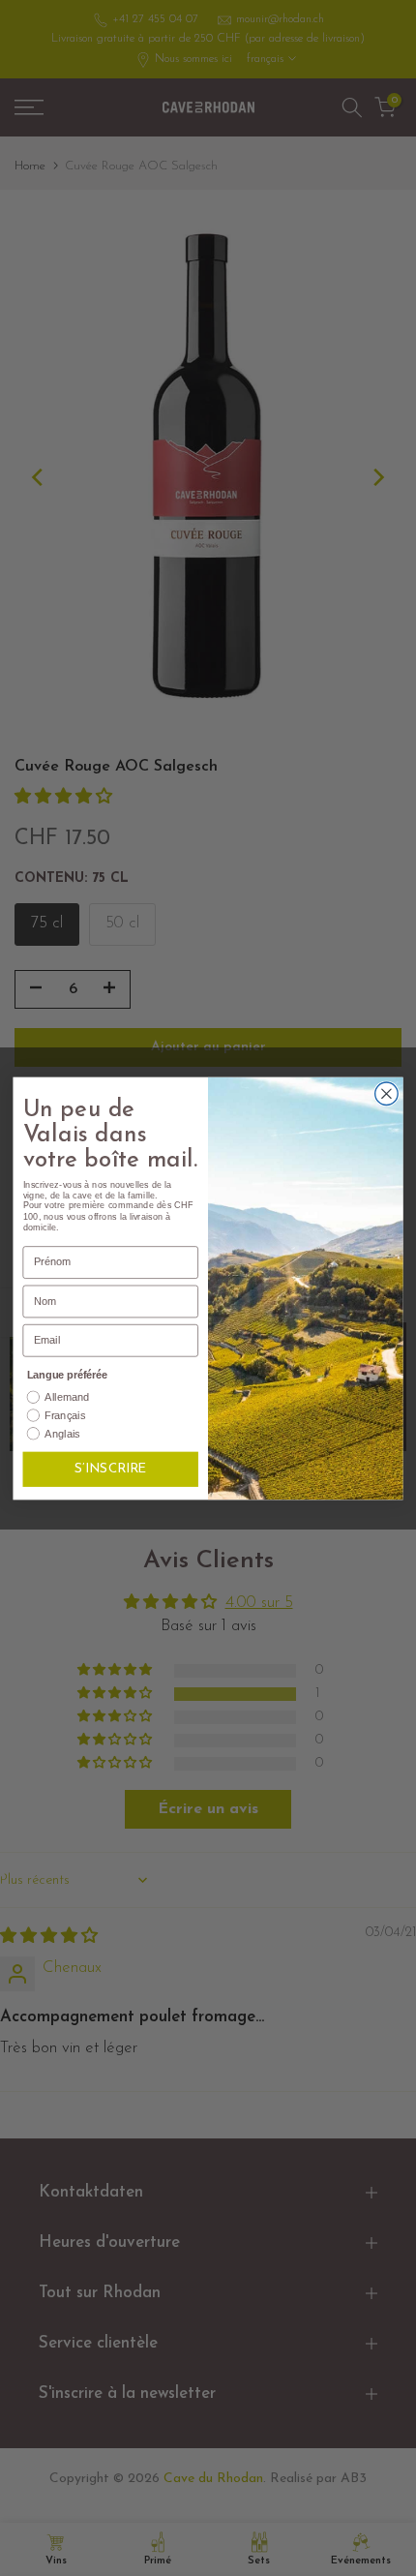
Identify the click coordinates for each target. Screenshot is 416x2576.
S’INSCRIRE (110, 1469)
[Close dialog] (387, 1094)
